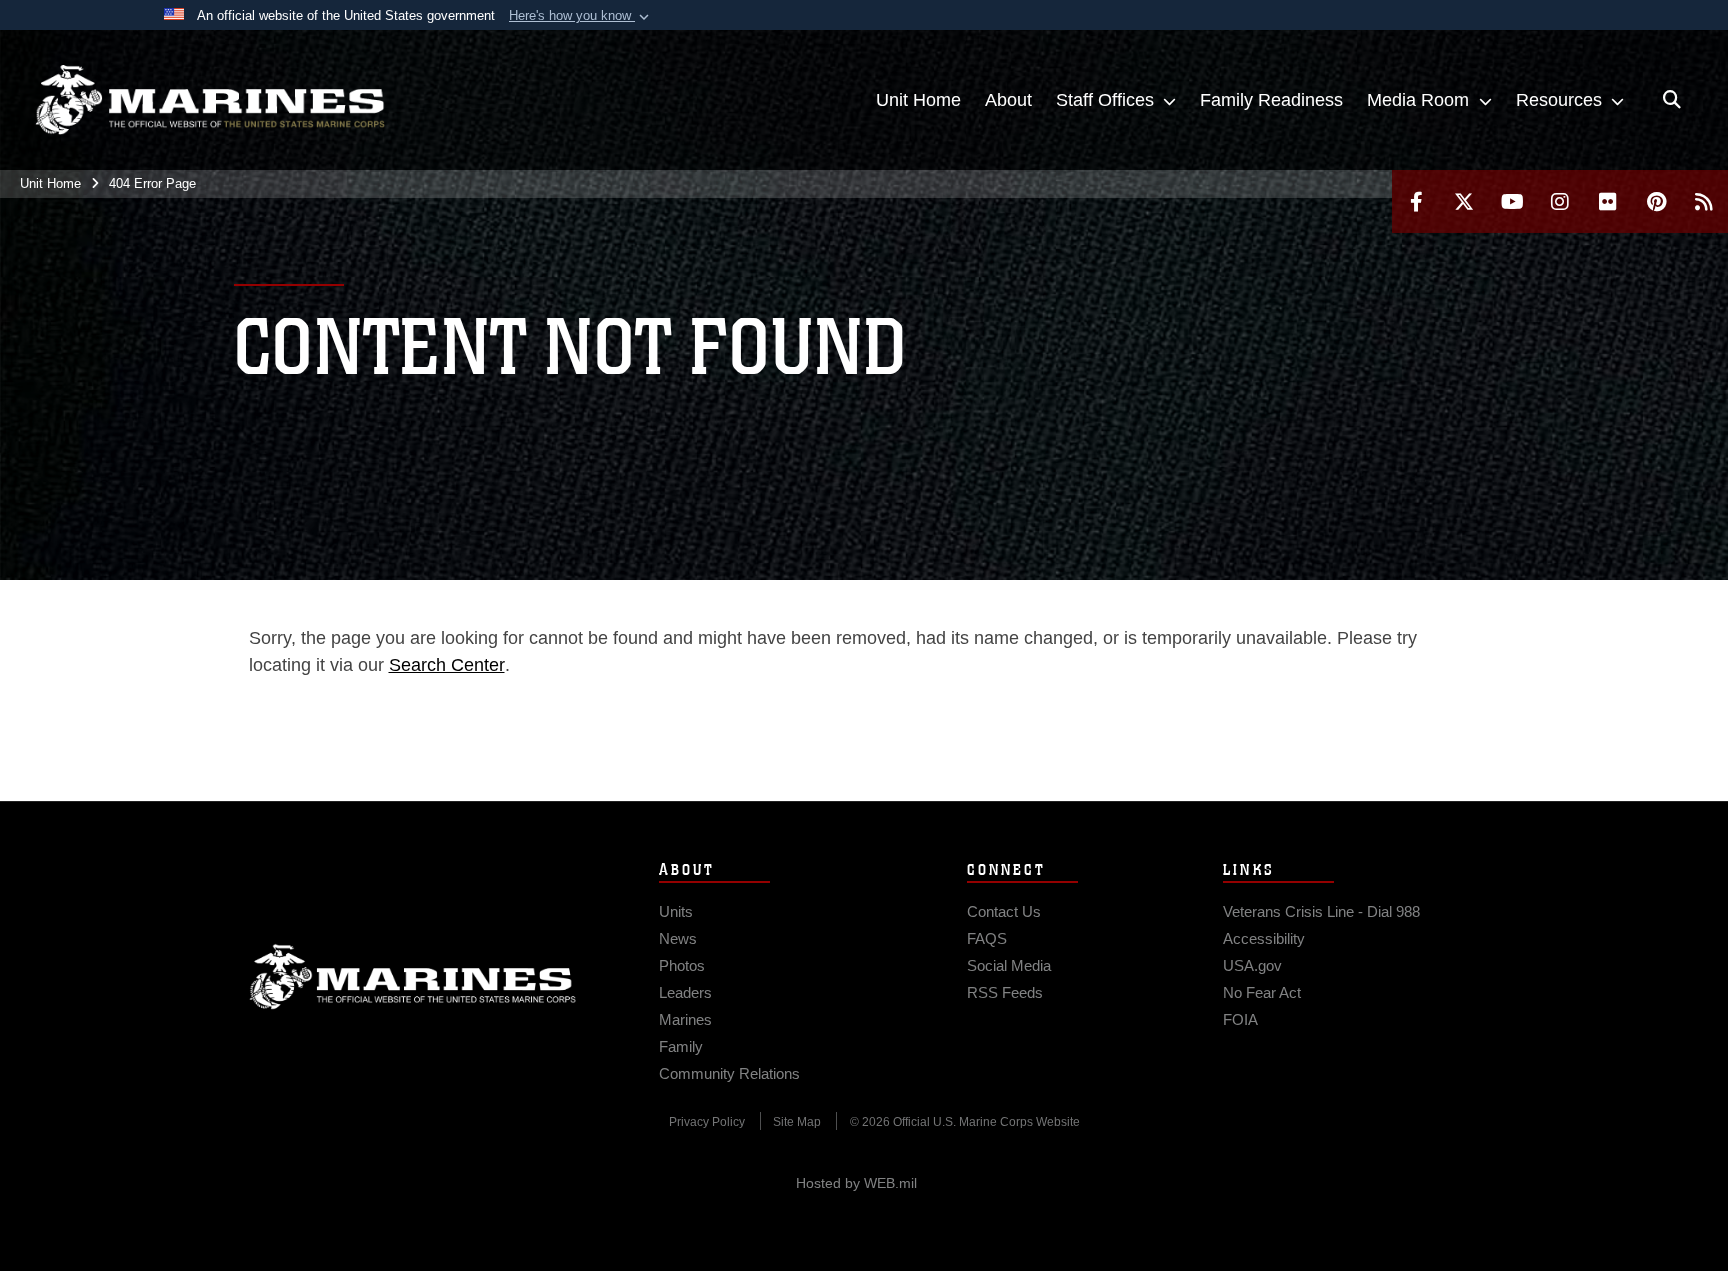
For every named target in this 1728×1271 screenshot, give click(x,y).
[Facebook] (1416, 201)
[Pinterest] (1656, 201)
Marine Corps (413, 977)
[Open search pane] (1672, 100)
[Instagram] (1560, 201)
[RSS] (1704, 201)
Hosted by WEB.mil (856, 1183)
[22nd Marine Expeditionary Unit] (210, 100)
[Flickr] (1608, 201)
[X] (1464, 201)
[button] (581, 16)
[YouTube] (1512, 201)
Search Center (447, 665)
